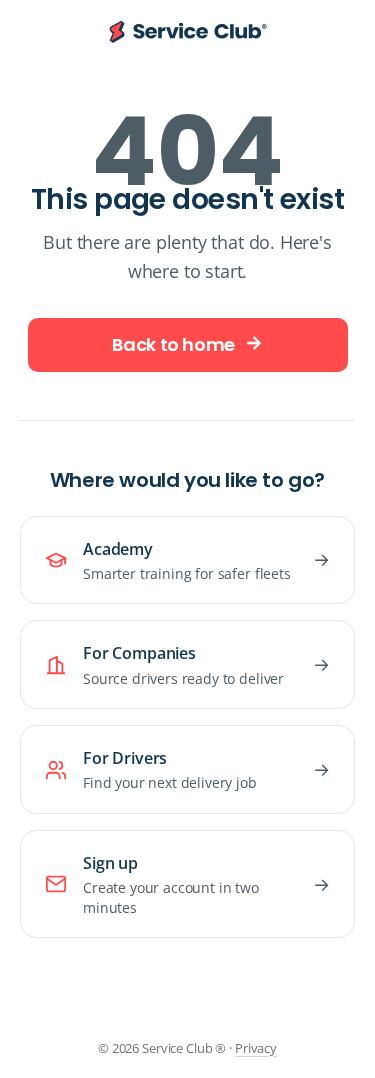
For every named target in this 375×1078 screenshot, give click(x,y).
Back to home (173, 344)
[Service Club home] (188, 32)
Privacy (256, 1048)
